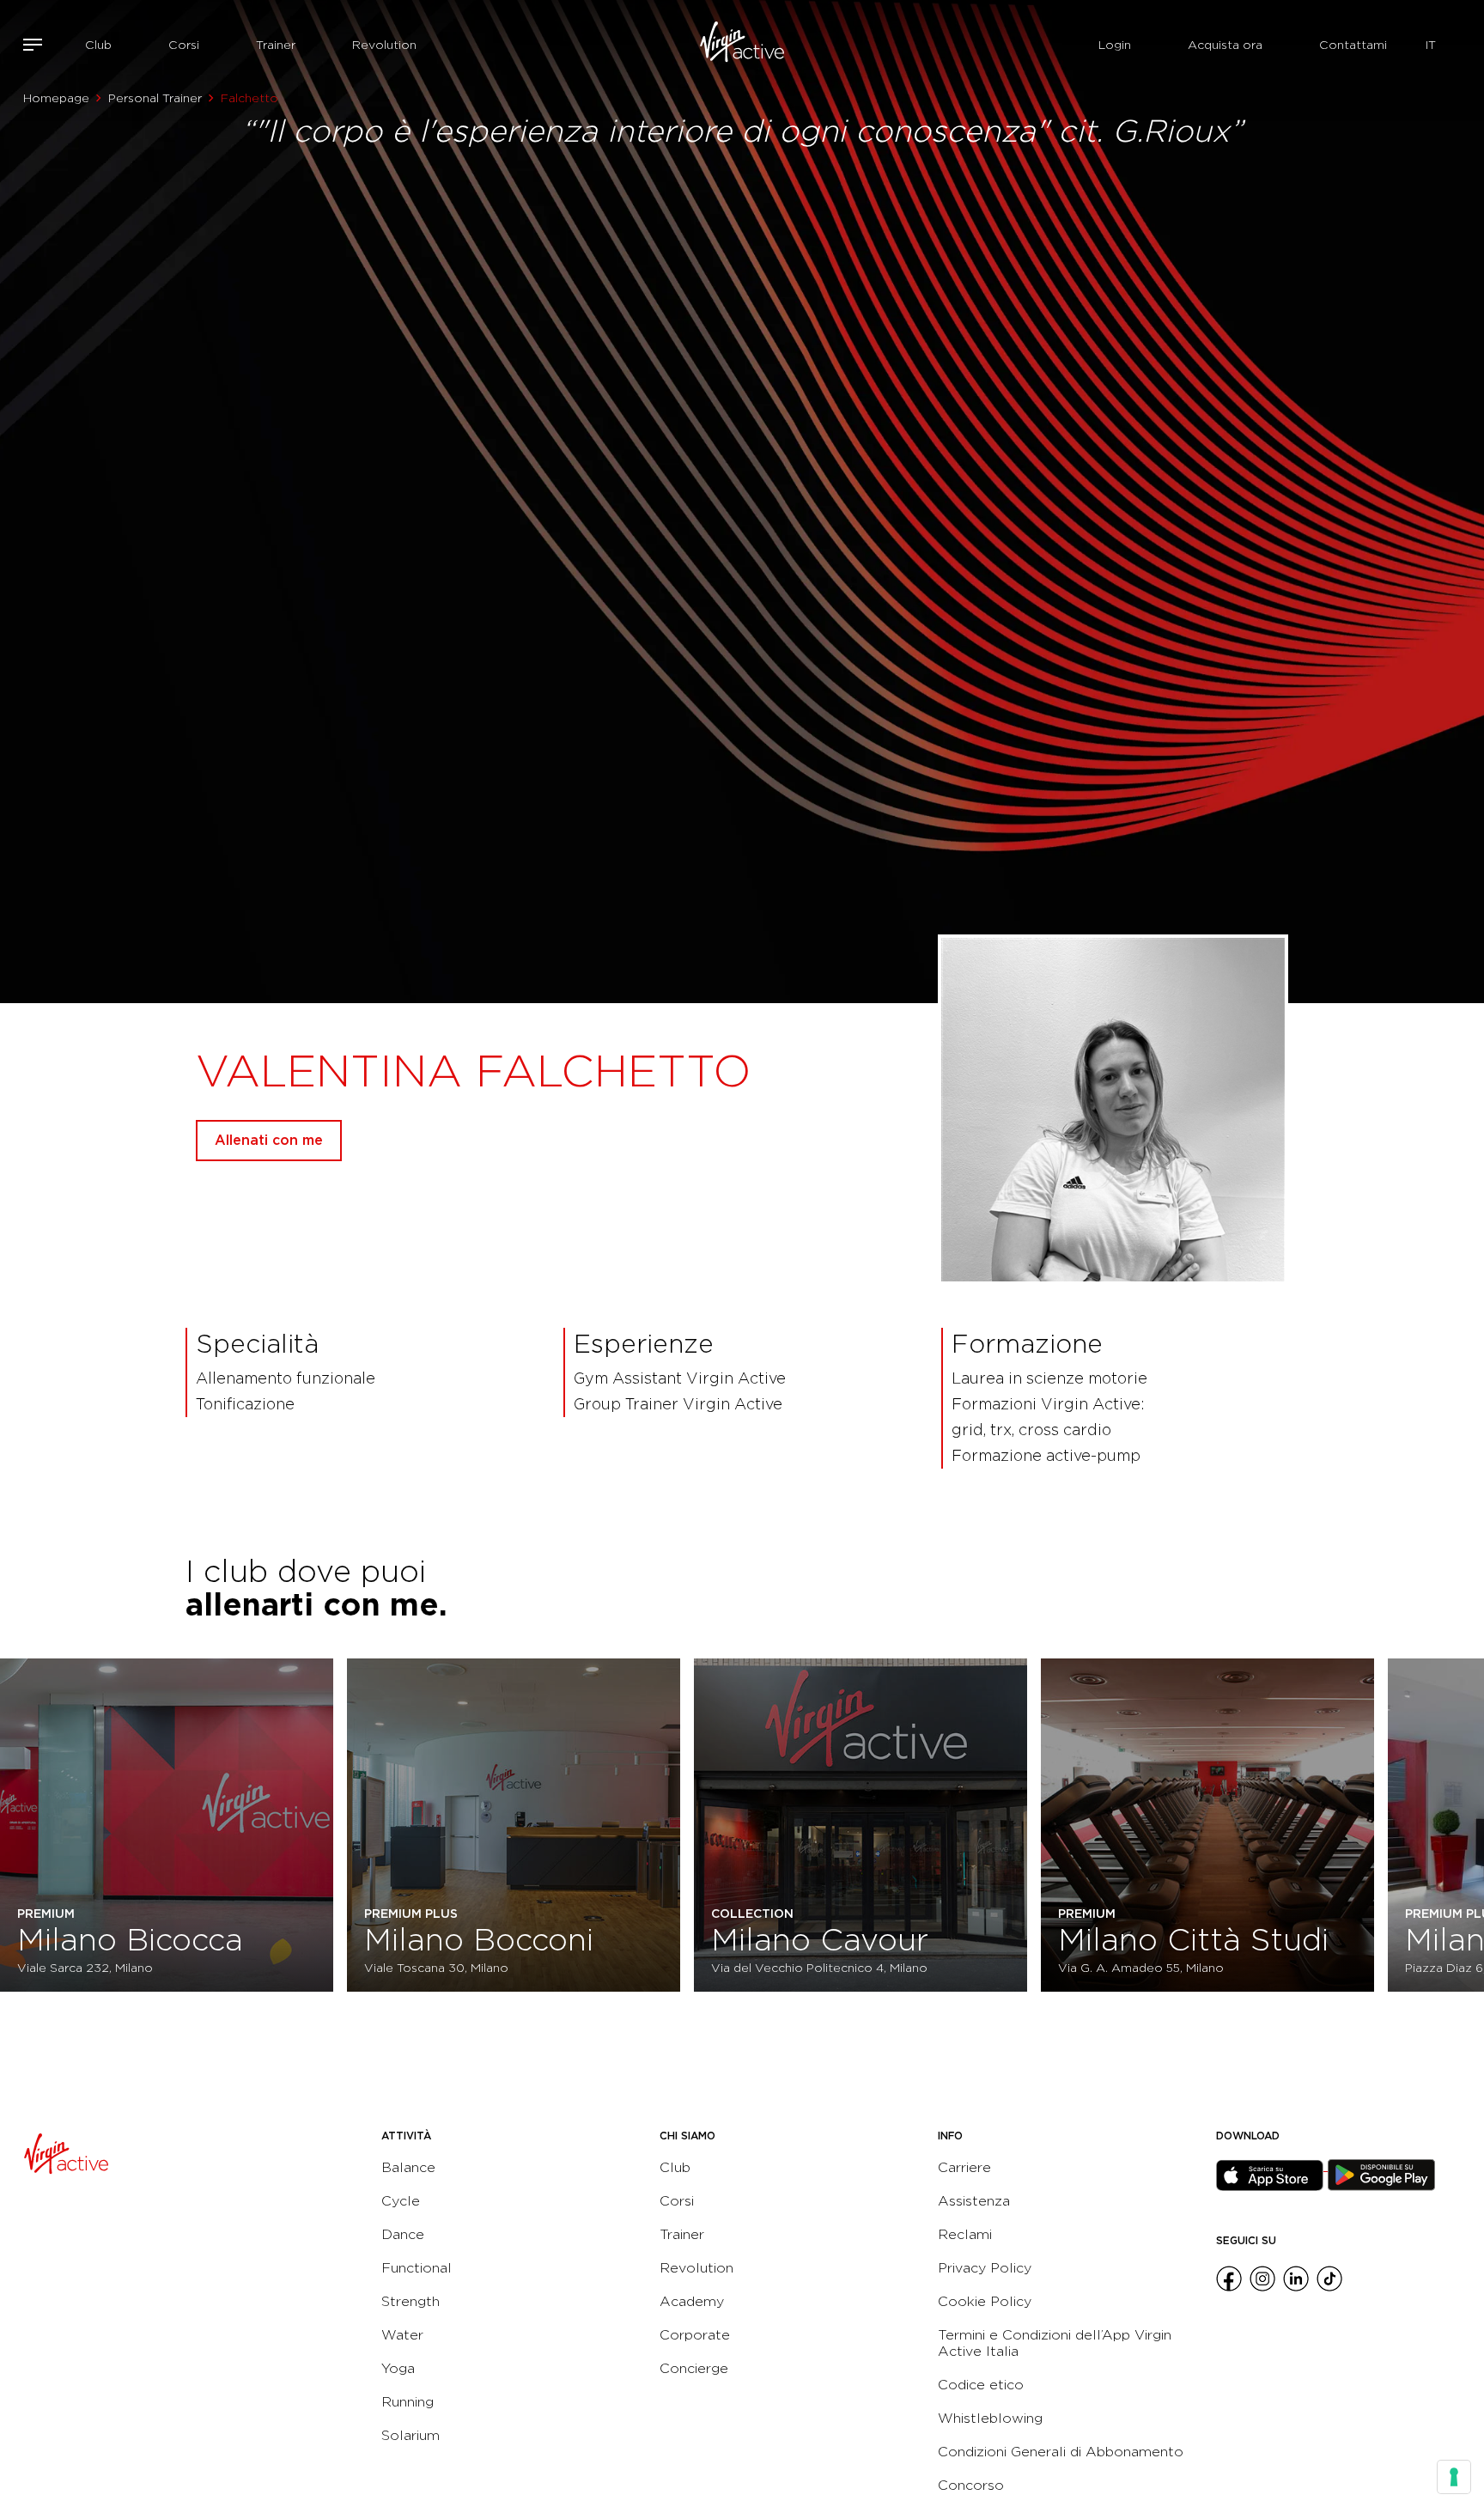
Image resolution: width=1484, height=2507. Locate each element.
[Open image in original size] (742, 45)
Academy (692, 2301)
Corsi (184, 45)
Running (407, 2402)
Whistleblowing (990, 2418)
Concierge (694, 2368)
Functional (417, 2268)
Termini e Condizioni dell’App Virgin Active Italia (1055, 2343)
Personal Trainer (155, 98)
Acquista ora (1225, 45)
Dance (403, 2234)
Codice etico (981, 2385)
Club (98, 45)
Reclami (965, 2234)
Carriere (964, 2167)
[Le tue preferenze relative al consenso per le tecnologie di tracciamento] (1454, 2477)
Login (1115, 45)
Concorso (971, 2485)
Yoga (398, 2368)
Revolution (384, 45)
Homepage (56, 98)
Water (402, 2335)
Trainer (276, 45)
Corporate (695, 2335)
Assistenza (974, 2201)
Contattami (1353, 45)
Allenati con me (269, 1140)
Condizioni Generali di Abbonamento (1061, 2452)
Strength (411, 2301)
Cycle (401, 2201)
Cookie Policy (985, 2301)
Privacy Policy (985, 2268)
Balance (408, 2167)
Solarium (411, 2435)
